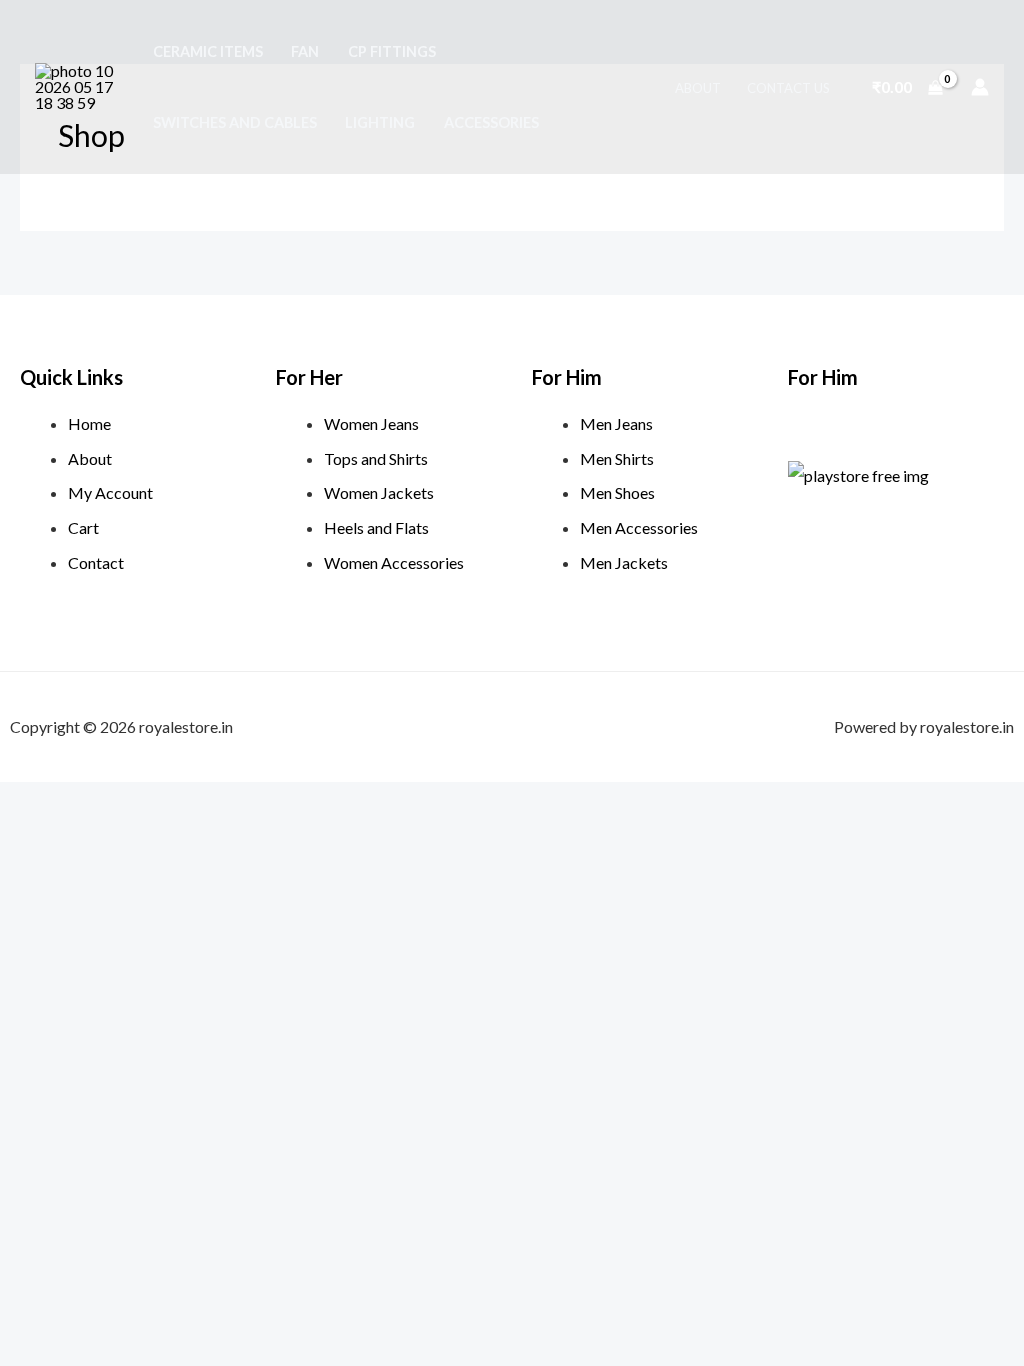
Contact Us (788, 88)
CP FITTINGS (392, 51)
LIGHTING (380, 122)
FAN (305, 51)
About (698, 88)
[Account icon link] (980, 87)
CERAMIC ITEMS (208, 51)
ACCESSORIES (491, 122)
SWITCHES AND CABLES (235, 122)
